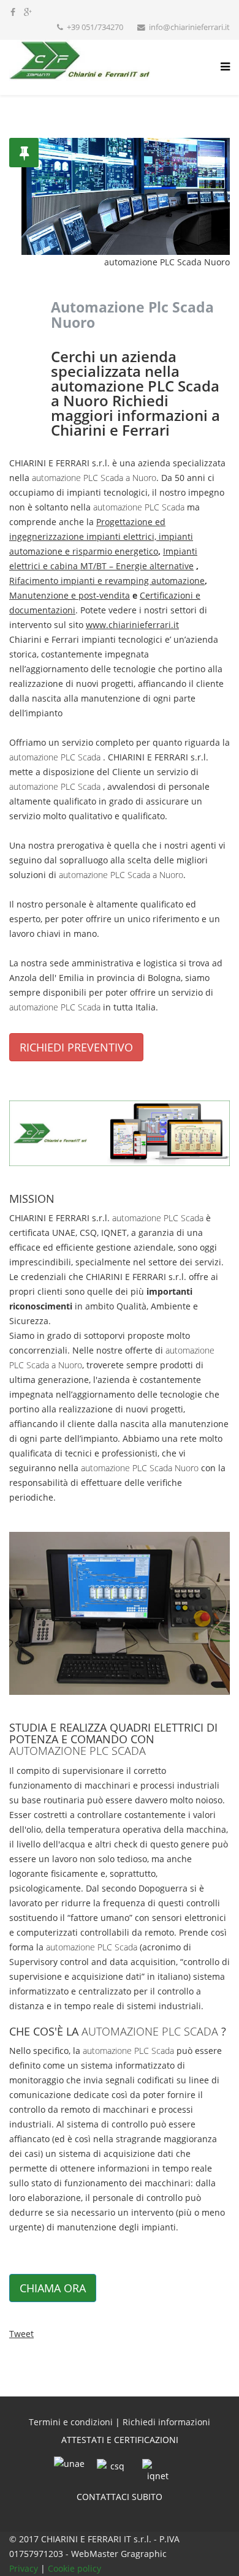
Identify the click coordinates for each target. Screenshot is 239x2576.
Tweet (21, 2334)
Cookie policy (74, 2568)
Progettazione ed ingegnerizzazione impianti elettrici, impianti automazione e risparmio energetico (101, 536)
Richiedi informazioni (166, 2422)
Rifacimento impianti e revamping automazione (107, 581)
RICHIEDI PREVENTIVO (76, 1047)
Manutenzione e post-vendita (70, 595)
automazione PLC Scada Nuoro (140, 1468)
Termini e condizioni (71, 2422)
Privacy (25, 2568)
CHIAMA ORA (53, 2288)
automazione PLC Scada (139, 507)
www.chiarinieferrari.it (132, 625)
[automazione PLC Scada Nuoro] (120, 1133)
